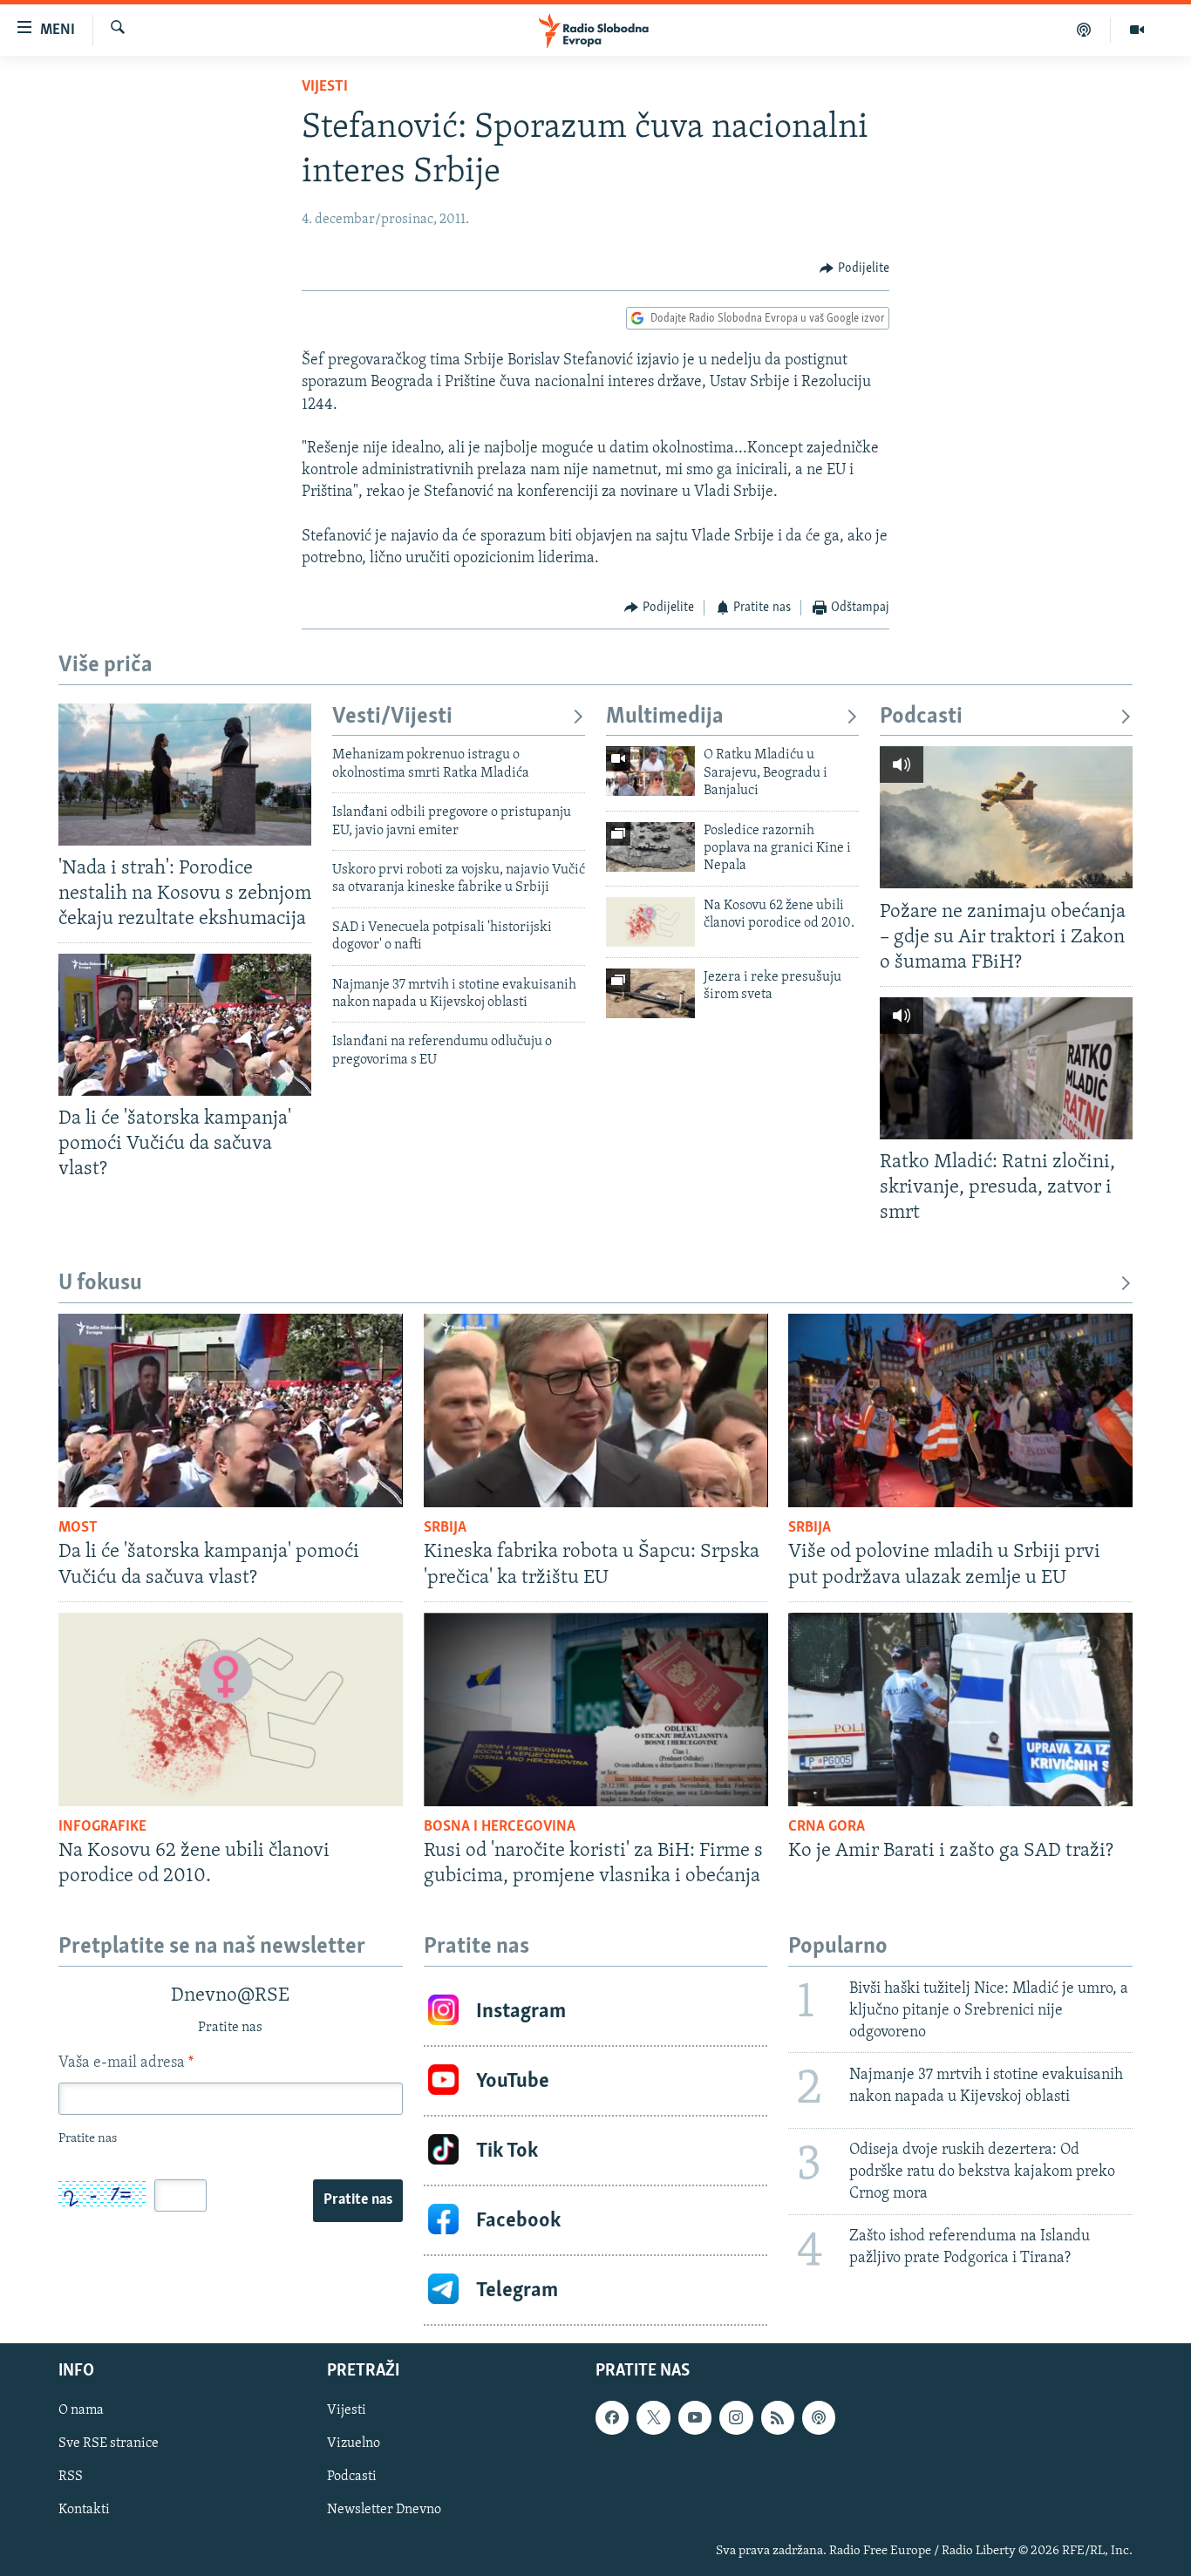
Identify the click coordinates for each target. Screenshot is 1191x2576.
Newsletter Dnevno (384, 2511)
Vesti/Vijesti (392, 717)
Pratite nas (358, 2200)
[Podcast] (1084, 30)
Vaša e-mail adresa (126, 2063)
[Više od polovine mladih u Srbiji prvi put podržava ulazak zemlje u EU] (960, 1410)
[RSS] (778, 2417)
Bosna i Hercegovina (500, 1827)
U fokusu (100, 1284)
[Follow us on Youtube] (695, 2417)
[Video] (1137, 30)
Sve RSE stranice (109, 2443)
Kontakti (84, 2511)
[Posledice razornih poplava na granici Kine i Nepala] (650, 847)
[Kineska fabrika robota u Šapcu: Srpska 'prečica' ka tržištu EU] (596, 1410)
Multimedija (665, 717)
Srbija (445, 1528)
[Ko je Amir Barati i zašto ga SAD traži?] (960, 1709)
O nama (81, 2410)
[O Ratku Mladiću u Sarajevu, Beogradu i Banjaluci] (650, 771)
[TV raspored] (819, 2417)
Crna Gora (827, 1827)
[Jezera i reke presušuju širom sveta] (650, 993)
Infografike (102, 1827)
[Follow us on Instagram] (736, 2417)
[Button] (854, 268)
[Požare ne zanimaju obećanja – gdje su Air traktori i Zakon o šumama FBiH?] (1006, 817)
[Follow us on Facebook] (612, 2417)
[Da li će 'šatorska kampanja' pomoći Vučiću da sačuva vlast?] (185, 1025)
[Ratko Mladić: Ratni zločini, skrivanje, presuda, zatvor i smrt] (1006, 1068)
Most (78, 1528)
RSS (71, 2477)
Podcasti (921, 717)
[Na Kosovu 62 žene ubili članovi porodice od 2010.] (650, 922)
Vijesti (325, 87)
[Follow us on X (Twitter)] (653, 2417)
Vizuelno (354, 2443)
